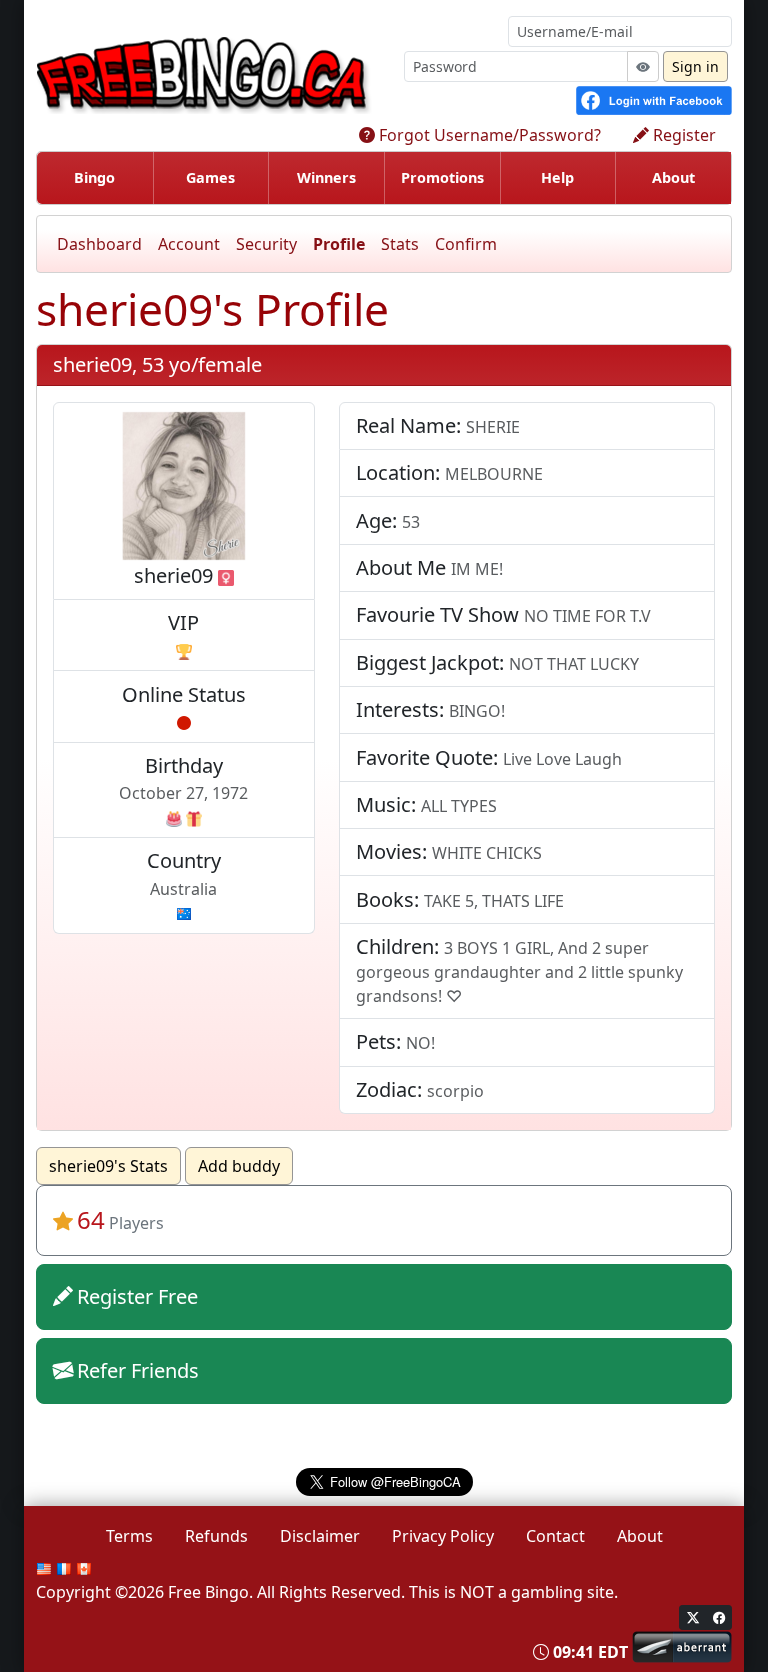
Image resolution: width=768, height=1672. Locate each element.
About (673, 177)
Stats (400, 244)
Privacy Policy (443, 1536)
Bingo (94, 177)
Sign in (695, 66)
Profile (339, 244)
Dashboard (99, 244)
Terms (129, 1536)
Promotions (442, 177)
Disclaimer (320, 1536)
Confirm (466, 244)
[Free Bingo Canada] (212, 73)
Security (266, 244)
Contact (555, 1536)
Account (189, 244)
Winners (326, 177)
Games (210, 177)
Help (557, 177)
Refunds (216, 1536)
